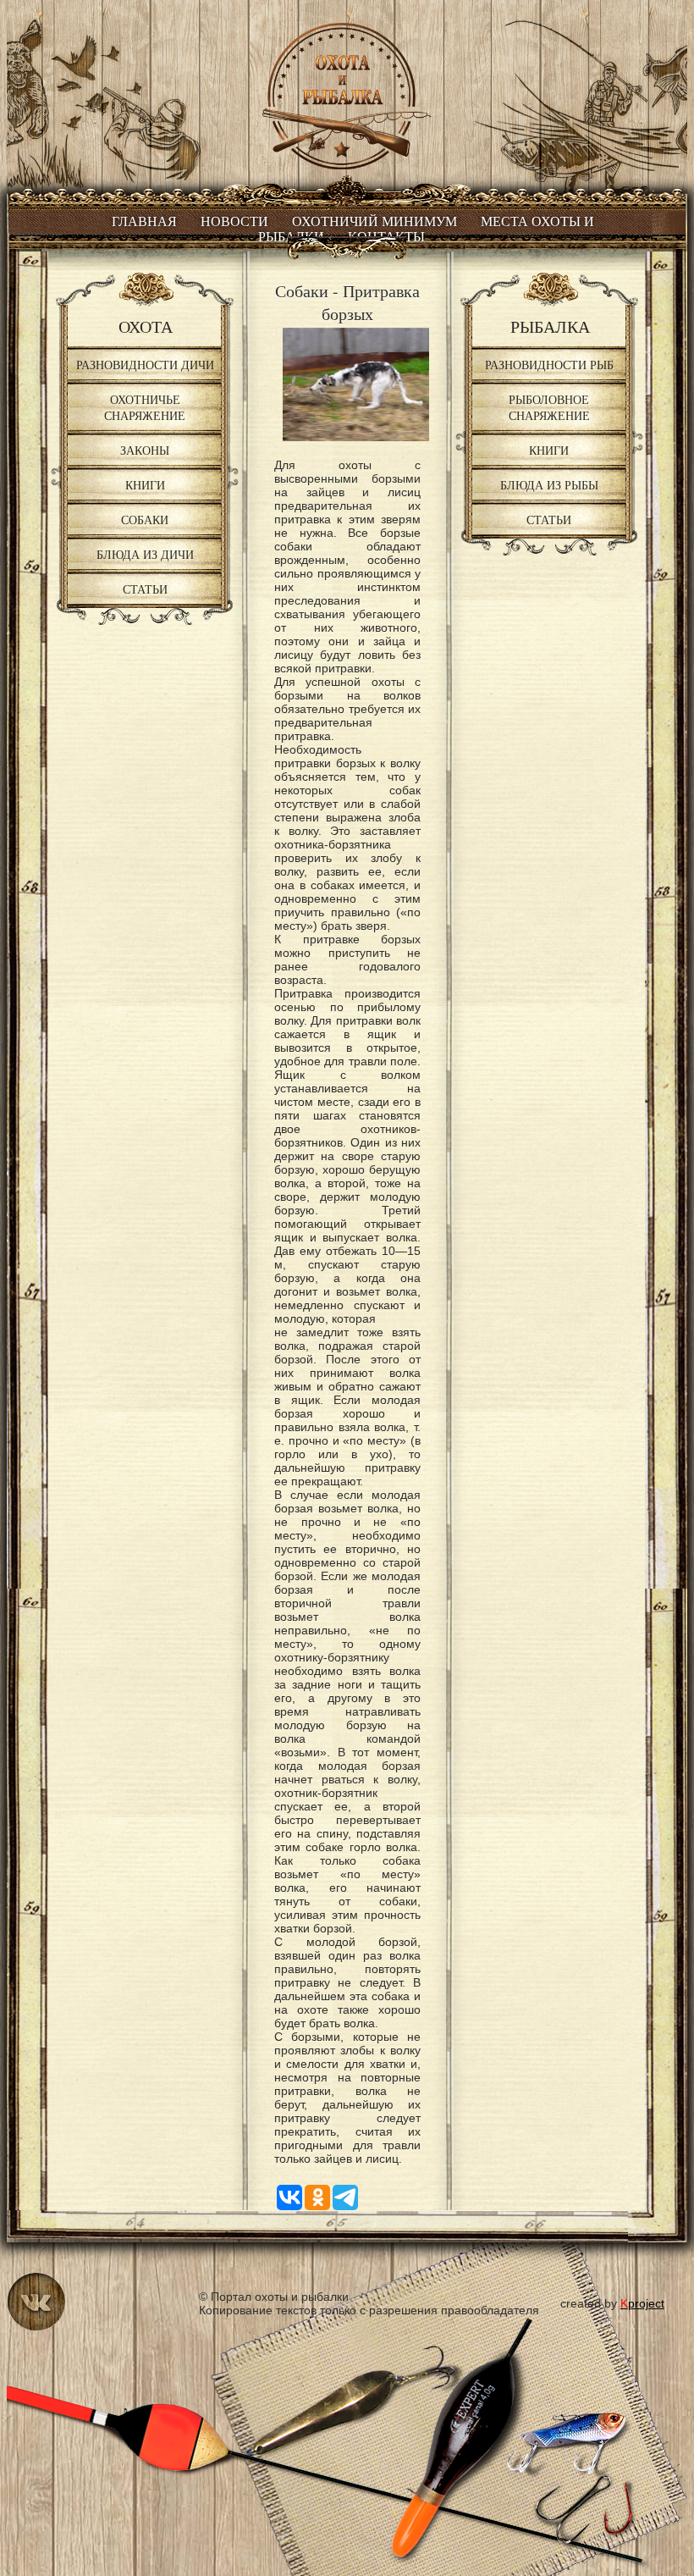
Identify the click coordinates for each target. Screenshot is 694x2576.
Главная (144, 221)
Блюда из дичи (145, 554)
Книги (145, 485)
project (642, 2303)
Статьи (145, 589)
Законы (145, 450)
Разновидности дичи (145, 365)
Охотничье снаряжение (145, 407)
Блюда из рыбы (549, 485)
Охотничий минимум (375, 221)
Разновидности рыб (549, 365)
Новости (234, 221)
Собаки (145, 520)
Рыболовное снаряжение (549, 407)
